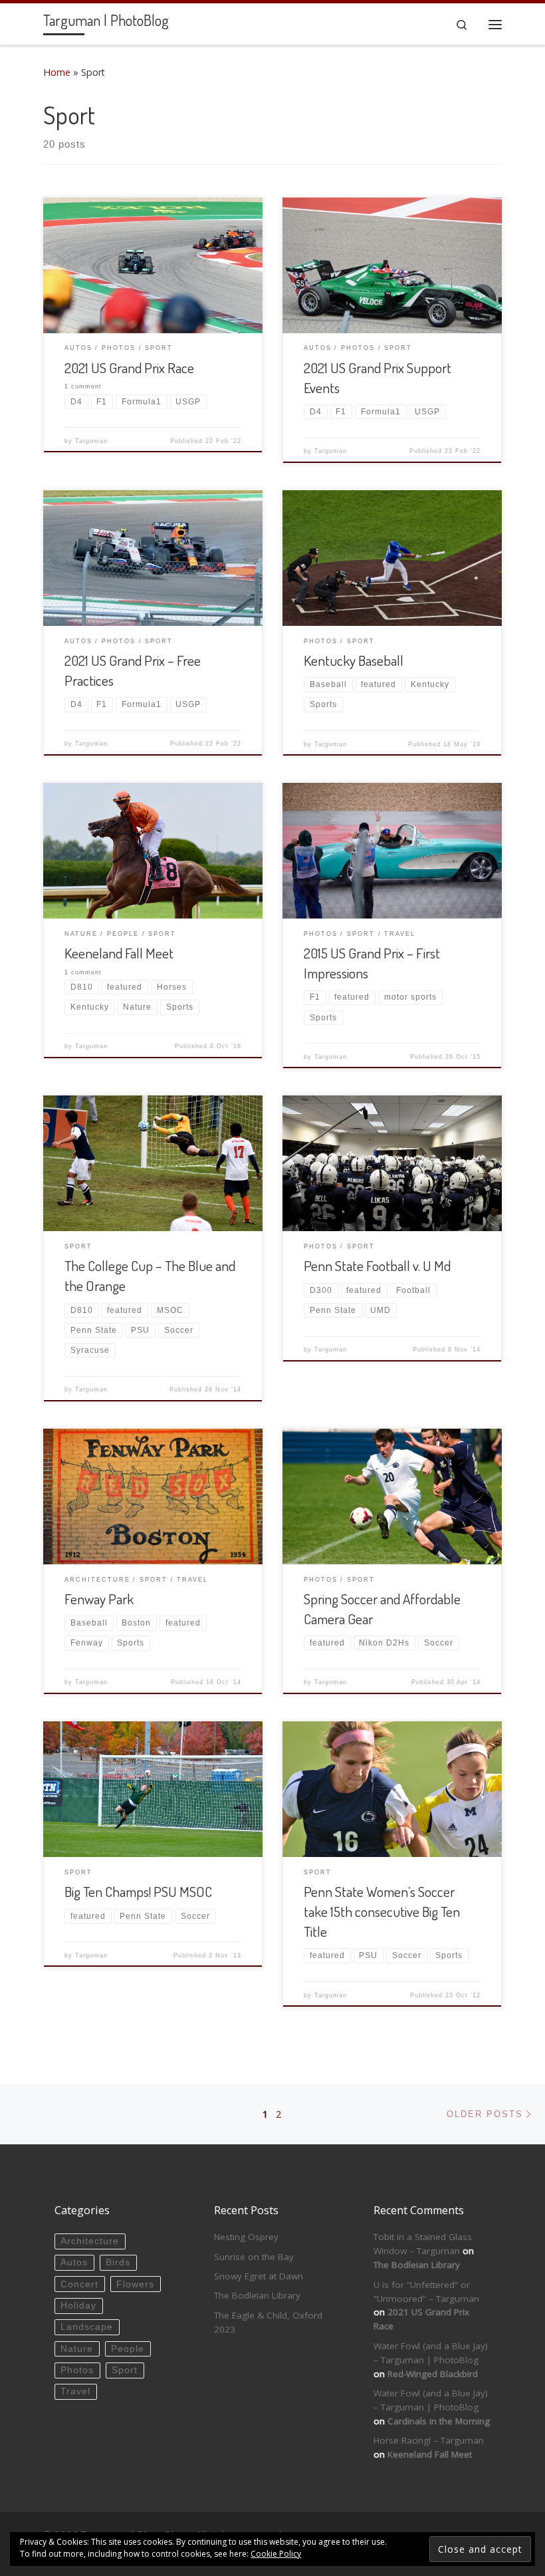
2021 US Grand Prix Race (129, 367)
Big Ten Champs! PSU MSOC (138, 1891)
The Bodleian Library (257, 2295)
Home (57, 72)
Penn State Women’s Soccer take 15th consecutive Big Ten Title (382, 1911)
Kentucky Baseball (354, 660)
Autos (74, 2262)
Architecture (90, 2241)
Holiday (78, 2306)
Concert (79, 2284)
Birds (118, 2262)
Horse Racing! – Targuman (429, 2440)
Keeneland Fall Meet (119, 953)
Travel (75, 2391)
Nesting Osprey (246, 2237)
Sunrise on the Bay (254, 2257)
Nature (77, 2349)
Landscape (87, 2327)
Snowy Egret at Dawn (259, 2276)
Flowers (135, 2284)
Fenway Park (99, 1599)
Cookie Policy (276, 2554)
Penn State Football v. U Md (377, 1265)
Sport (125, 2370)
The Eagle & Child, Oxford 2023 (268, 2322)
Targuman (91, 441)
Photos (77, 2370)
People (128, 2349)
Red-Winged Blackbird (433, 2374)
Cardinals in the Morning (439, 2421)
